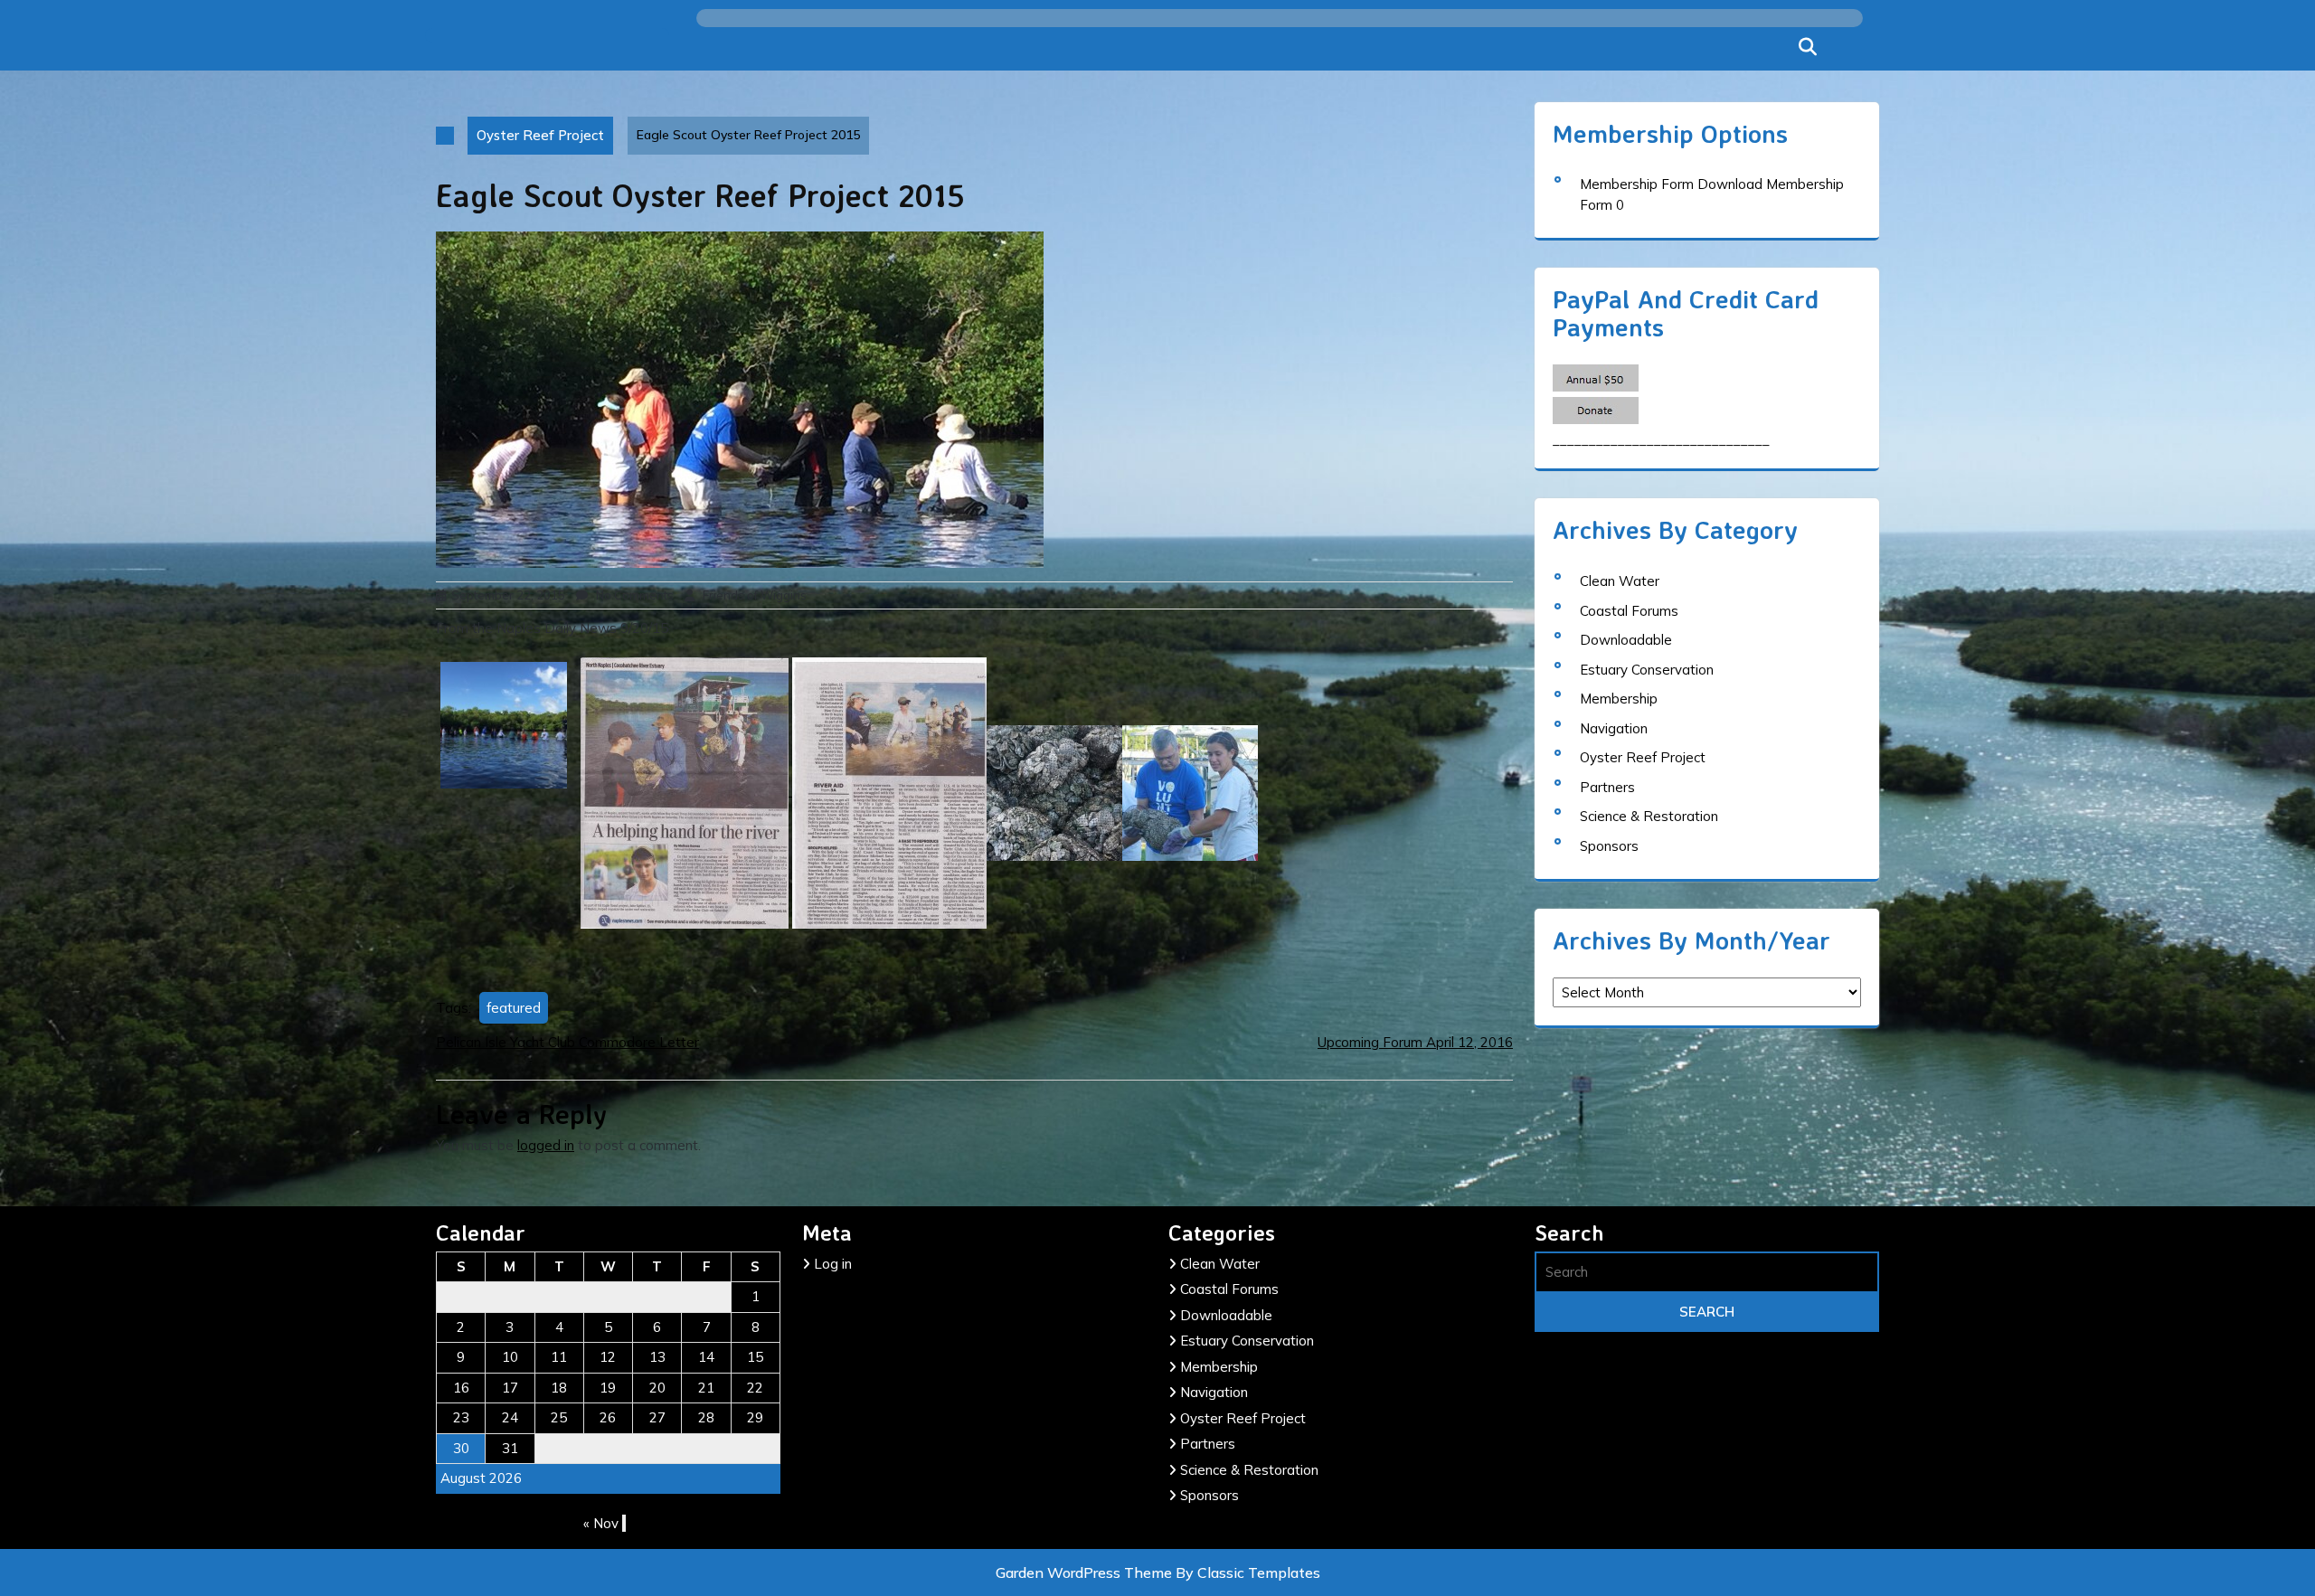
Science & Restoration (1649, 816)
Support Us (740, 198)
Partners (1607, 787)
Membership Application (1013, 104)
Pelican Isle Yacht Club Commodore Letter (567, 1042)
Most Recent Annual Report (1026, 155)
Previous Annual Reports (1016, 205)
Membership (744, 97)
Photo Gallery (749, 350)
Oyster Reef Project (540, 135)
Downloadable (1626, 640)
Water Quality (978, 560)
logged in (546, 1145)
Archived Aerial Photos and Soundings (1251, 277)
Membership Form (1637, 184)
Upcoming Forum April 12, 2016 (1415, 1042)
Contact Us (740, 299)
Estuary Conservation (1647, 670)
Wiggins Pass (749, 249)
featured (514, 1008)
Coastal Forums (1629, 611)
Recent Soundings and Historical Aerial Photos (1012, 269)
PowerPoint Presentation (1020, 458)
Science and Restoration (789, 451)
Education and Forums (780, 401)
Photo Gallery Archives (1009, 357)
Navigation (1614, 728)
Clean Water (1620, 581)
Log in (833, 1264)
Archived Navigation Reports (1225, 354)
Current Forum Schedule (1013, 408)
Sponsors (1609, 846)
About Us (733, 147)
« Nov (601, 1523)
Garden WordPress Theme (1086, 1572)
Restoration (971, 509)
